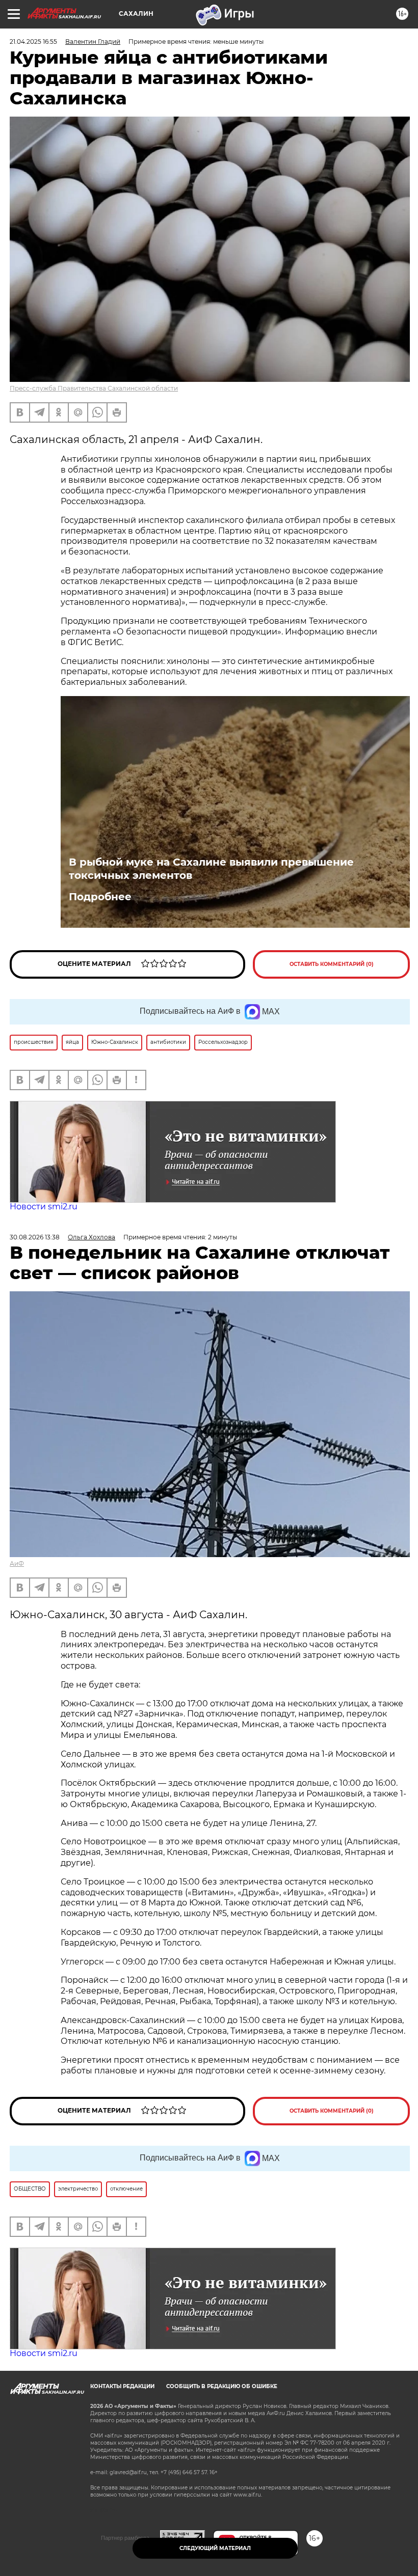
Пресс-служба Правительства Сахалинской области (94, 388)
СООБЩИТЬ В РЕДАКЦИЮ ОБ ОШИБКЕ (222, 2386)
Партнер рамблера (125, 2538)
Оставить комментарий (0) (332, 964)
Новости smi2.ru (44, 1207)
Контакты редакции (122, 2386)
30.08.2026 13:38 (35, 1237)
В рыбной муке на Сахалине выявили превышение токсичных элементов (211, 869)
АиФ (17, 1563)
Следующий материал (215, 2548)
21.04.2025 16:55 (33, 41)
